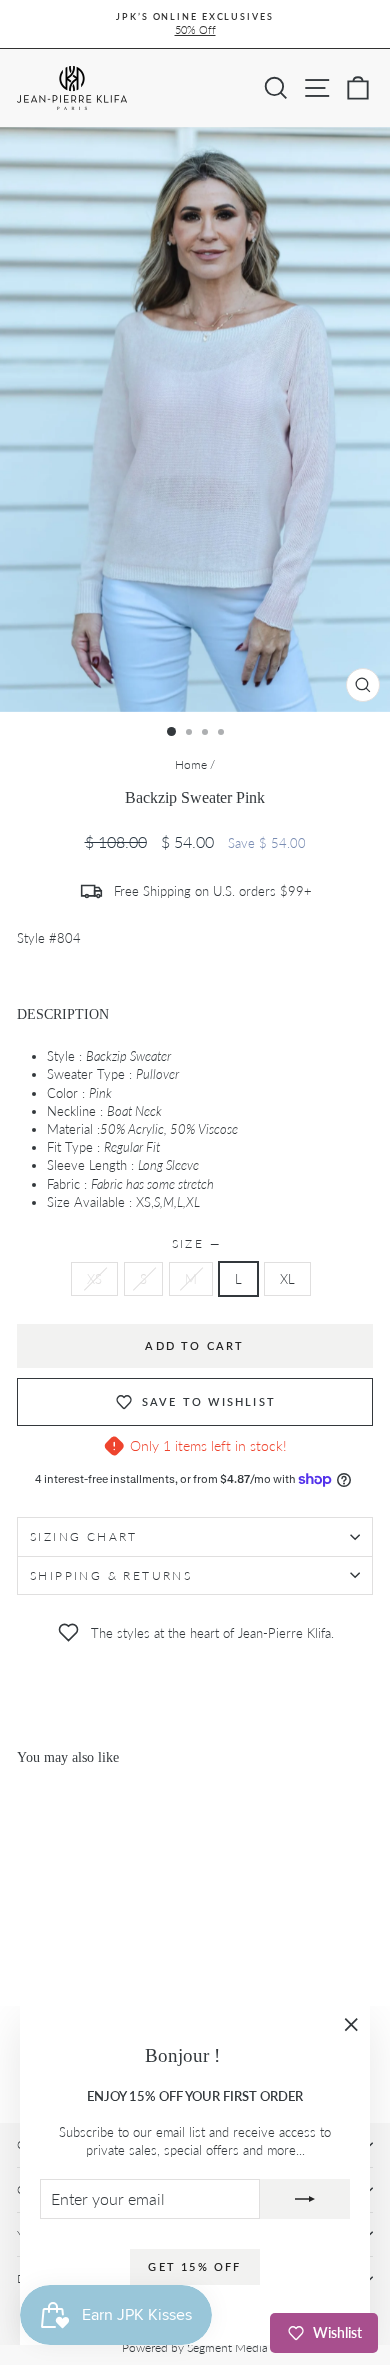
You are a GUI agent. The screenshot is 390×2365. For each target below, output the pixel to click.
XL (287, 1279)
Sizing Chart (84, 1536)
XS (94, 1279)
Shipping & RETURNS (111, 1575)
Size (195, 1243)
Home (191, 764)
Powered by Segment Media (195, 2347)
